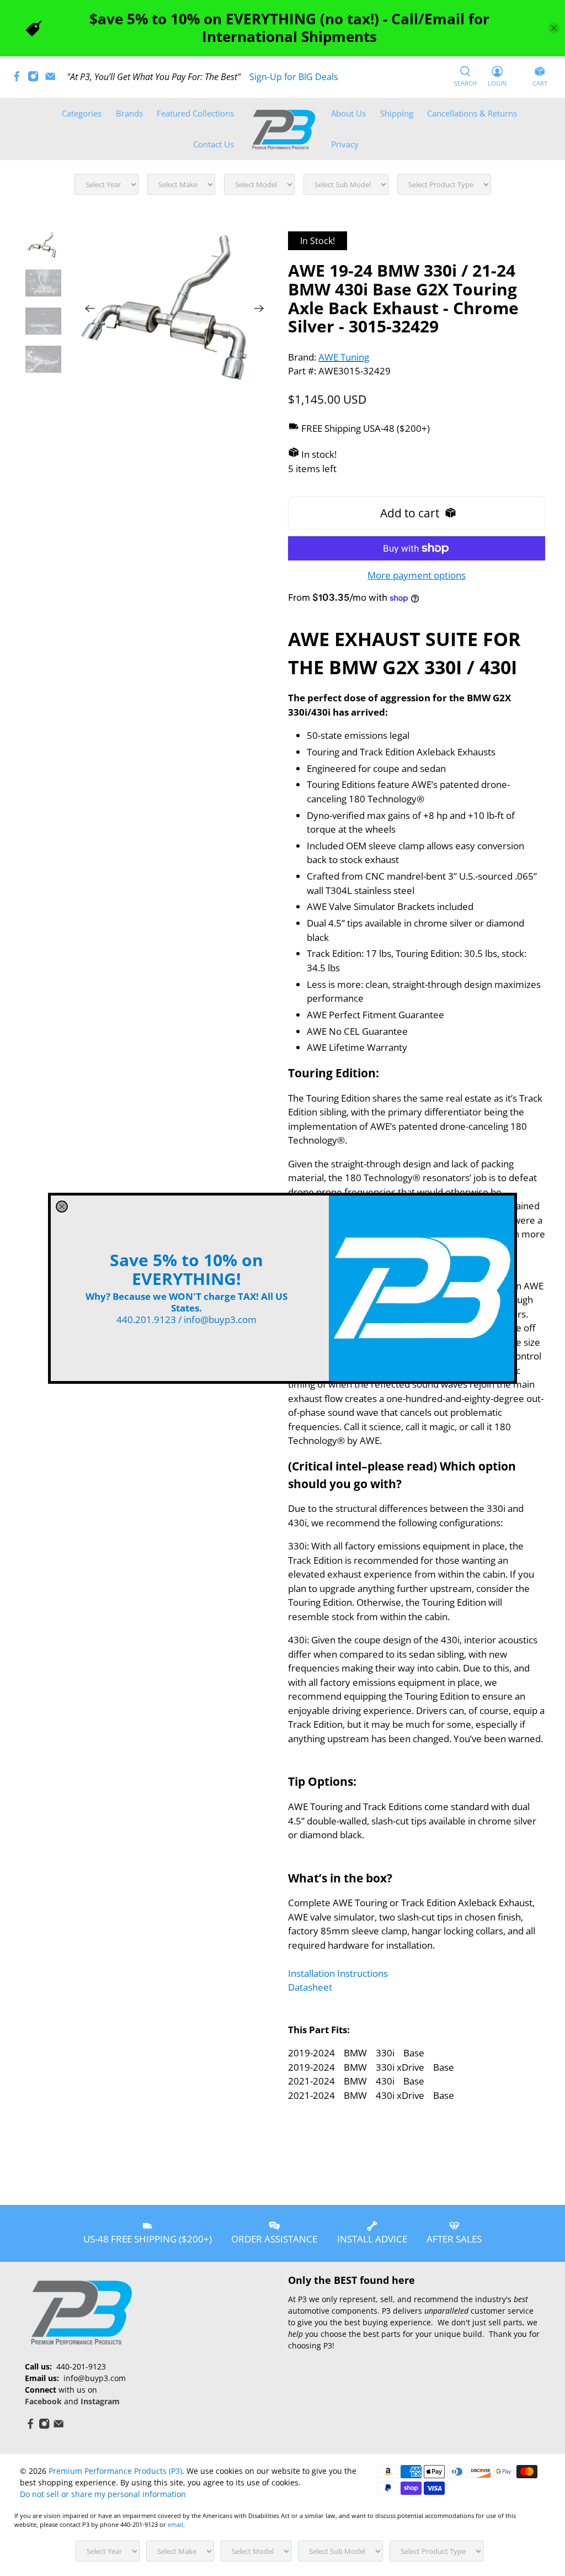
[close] (62, 1207)
